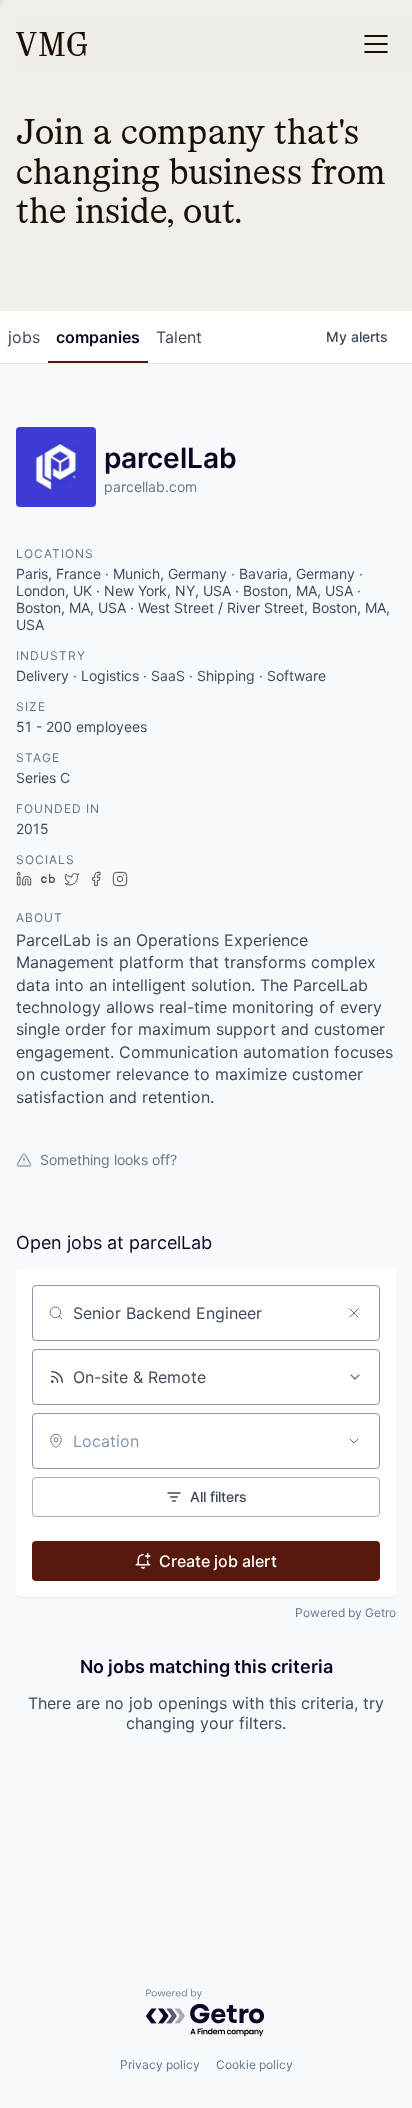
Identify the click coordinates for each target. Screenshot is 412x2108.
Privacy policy (160, 2064)
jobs (24, 337)
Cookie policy (254, 2064)
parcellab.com (150, 486)
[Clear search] (354, 1313)
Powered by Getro (345, 1612)
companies (98, 337)
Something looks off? (108, 1159)
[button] (376, 44)
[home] (51, 44)
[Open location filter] (354, 1441)
